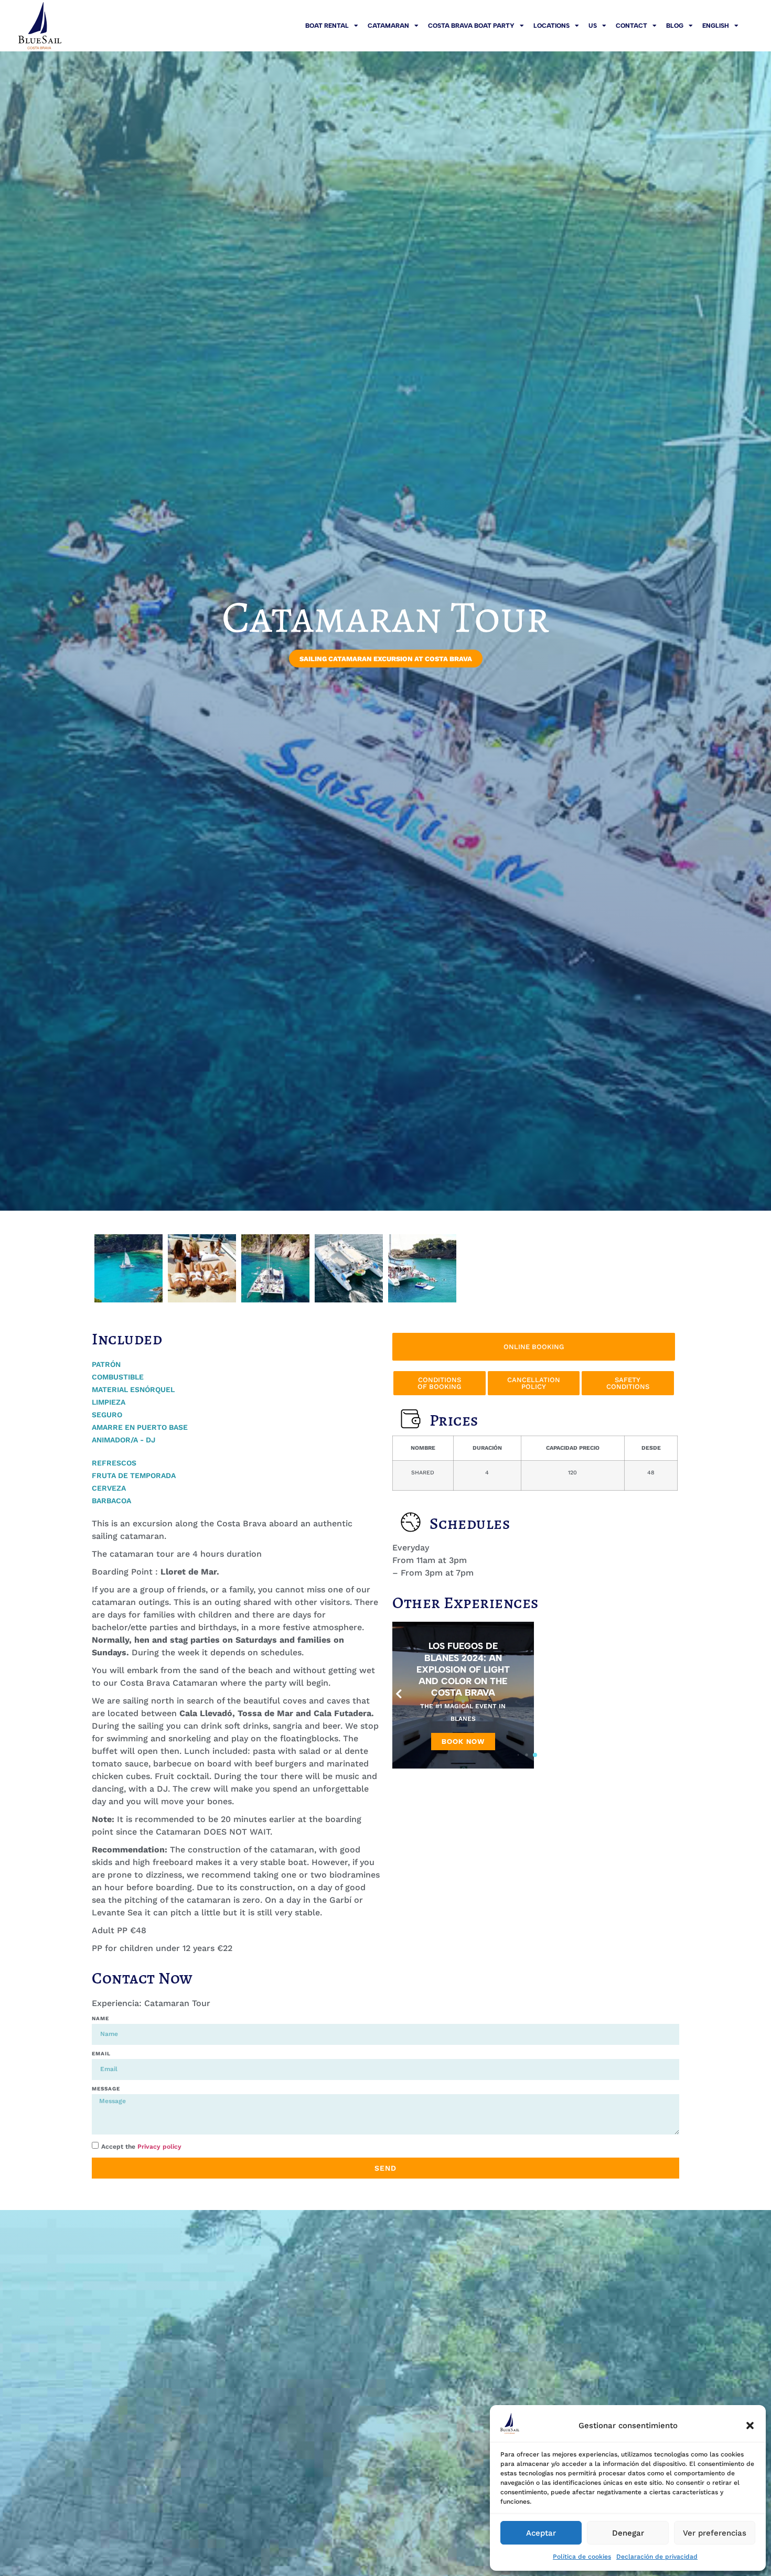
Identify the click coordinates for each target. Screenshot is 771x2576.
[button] (750, 2426)
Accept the (141, 2147)
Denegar (628, 2533)
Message (106, 2089)
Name (100, 2018)
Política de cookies (582, 2557)
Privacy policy (159, 2147)
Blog (675, 26)
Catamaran (388, 26)
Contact (631, 26)
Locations (552, 26)
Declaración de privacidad (657, 2557)
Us (593, 26)
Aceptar (541, 2533)
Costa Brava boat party (471, 26)
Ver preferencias (715, 2533)
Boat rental (327, 26)
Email (101, 2054)
